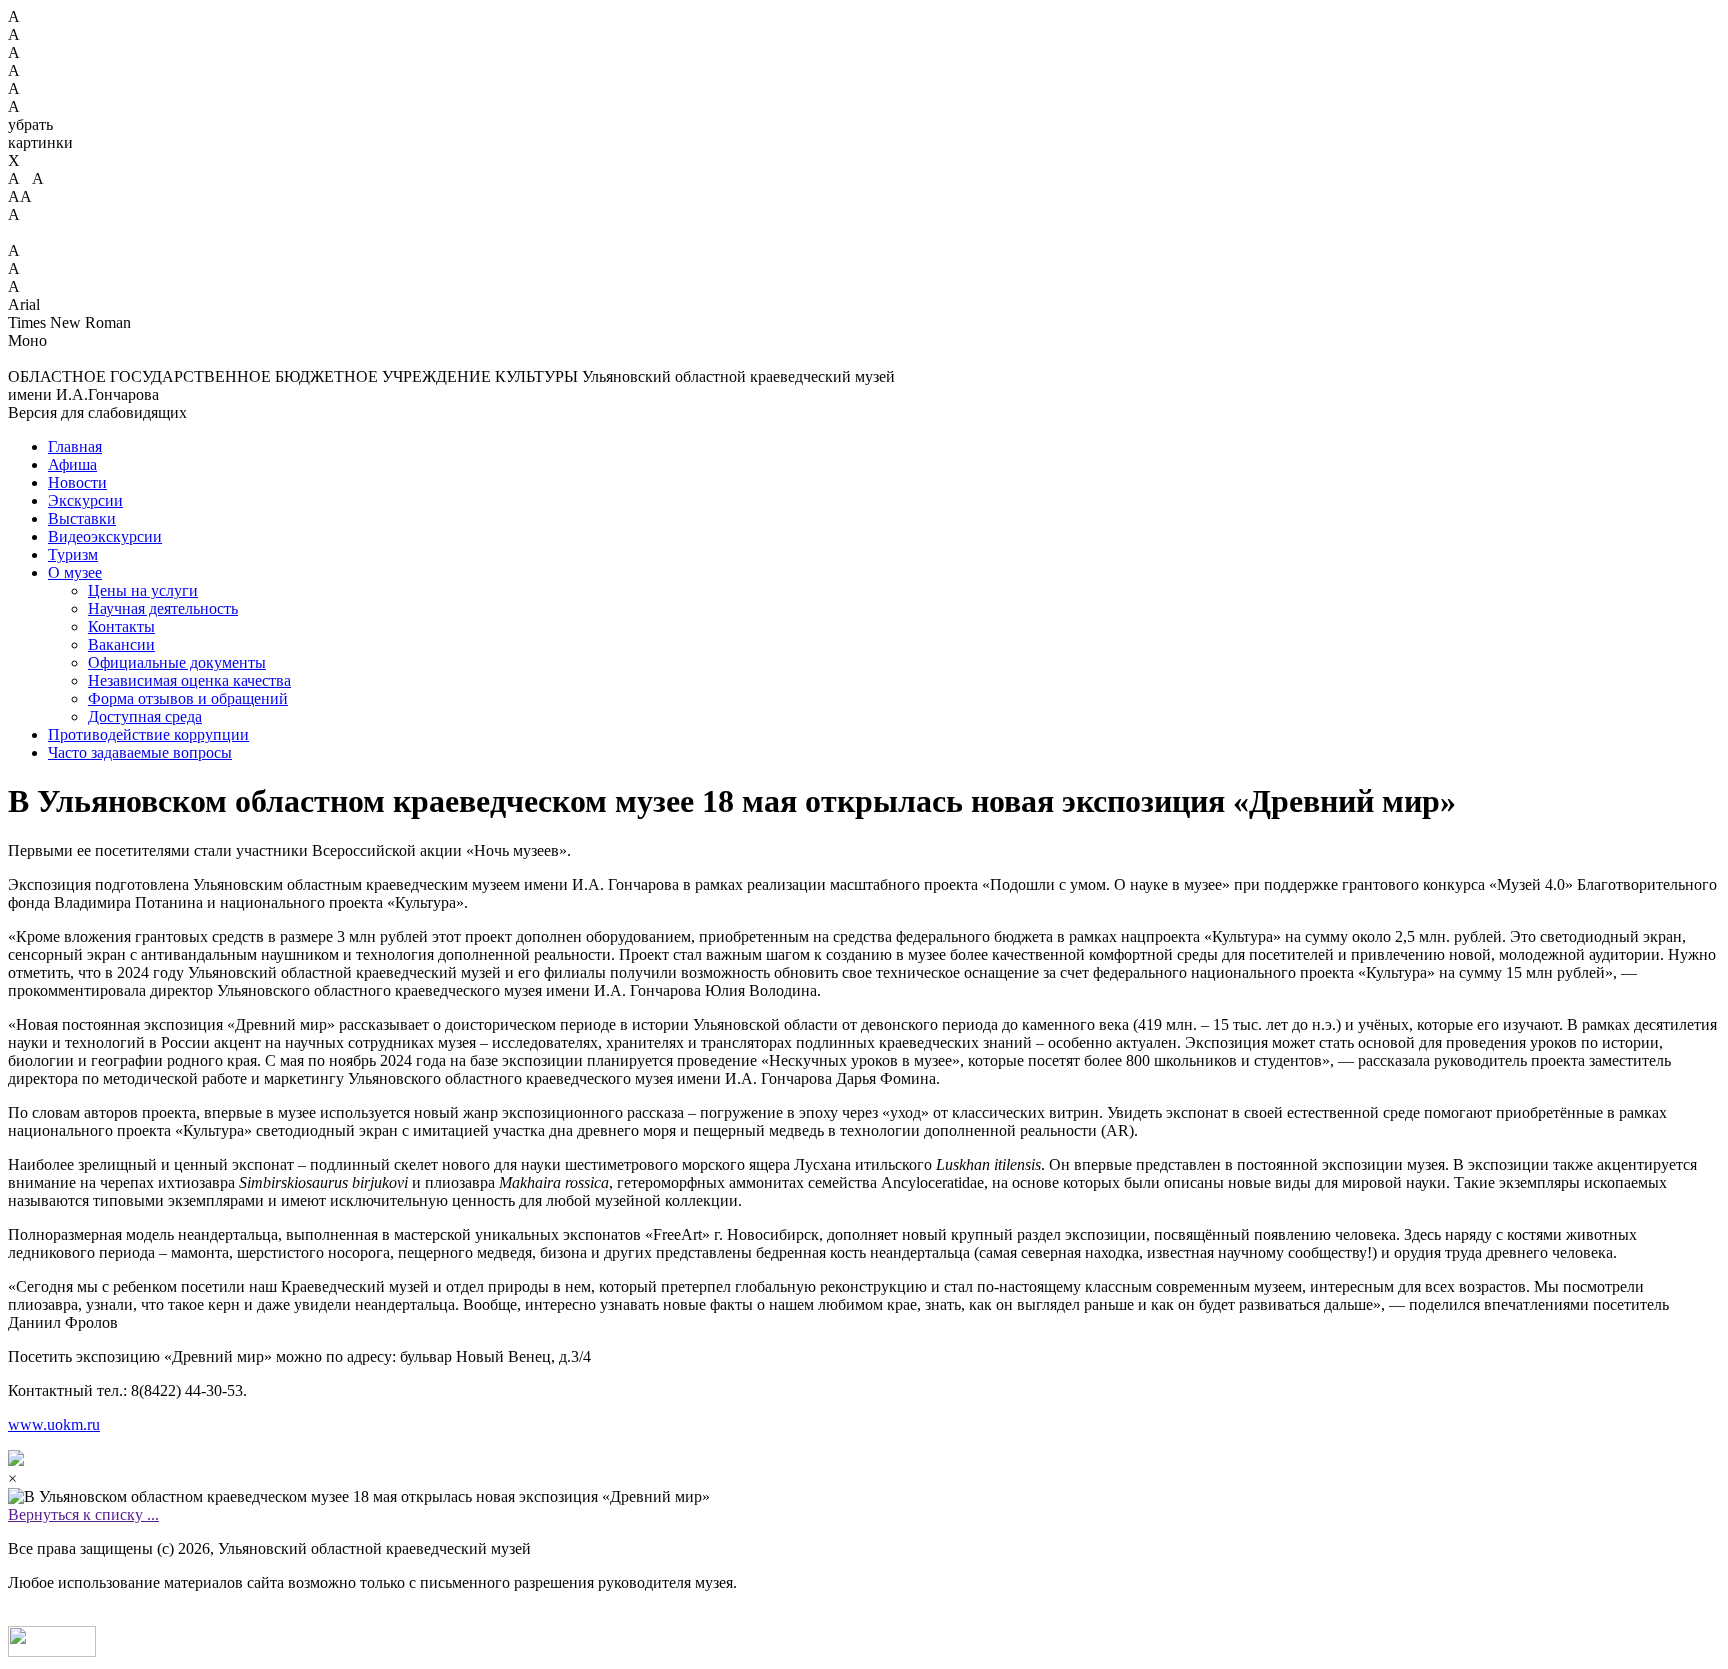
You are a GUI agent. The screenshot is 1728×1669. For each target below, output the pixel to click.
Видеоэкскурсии (105, 536)
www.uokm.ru (54, 1424)
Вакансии (121, 644)
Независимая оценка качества (189, 680)
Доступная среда (145, 716)
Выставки (82, 518)
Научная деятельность (163, 608)
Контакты (121, 626)
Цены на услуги (143, 590)
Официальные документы (177, 662)
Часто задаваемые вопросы (140, 752)
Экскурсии (85, 500)
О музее (75, 572)
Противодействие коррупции (148, 734)
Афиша (72, 464)
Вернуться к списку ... (83, 1514)
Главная (75, 446)
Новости (77, 482)
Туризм (73, 554)
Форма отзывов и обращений (188, 698)
